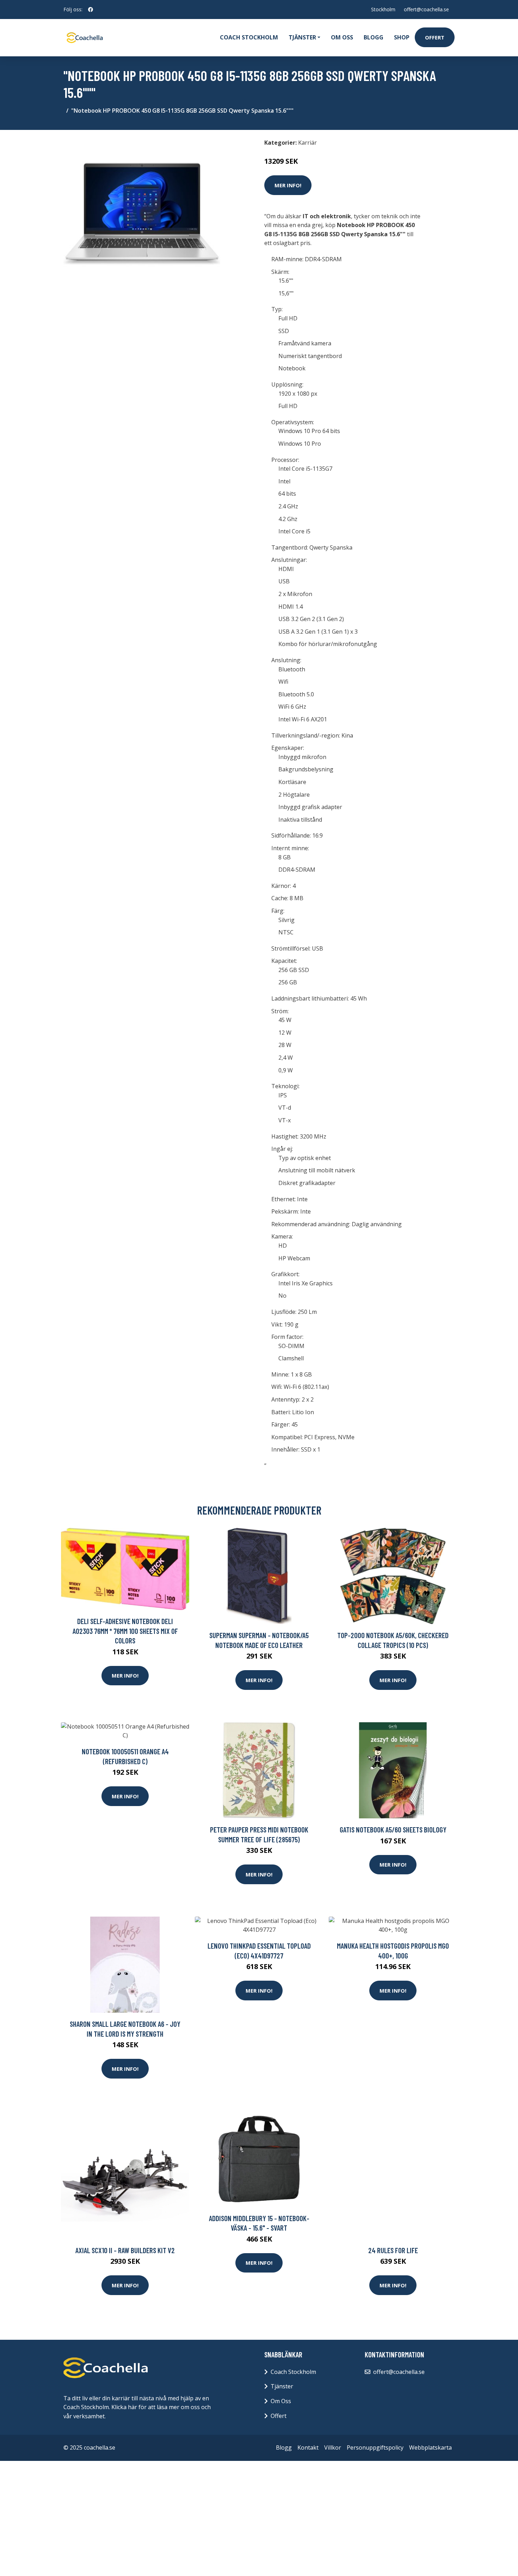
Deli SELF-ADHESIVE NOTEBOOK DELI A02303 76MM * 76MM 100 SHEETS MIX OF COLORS (125, 1631)
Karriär (307, 143)
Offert (435, 37)
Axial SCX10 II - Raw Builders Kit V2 (125, 2250)
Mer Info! (288, 185)
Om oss (342, 37)
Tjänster (282, 2386)
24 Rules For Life (393, 2250)
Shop (402, 37)
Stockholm (383, 9)
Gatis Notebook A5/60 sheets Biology (393, 1829)
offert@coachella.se (426, 9)
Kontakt (308, 2447)
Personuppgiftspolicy (375, 2447)
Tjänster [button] (302, 37)
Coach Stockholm (249, 37)
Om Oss (281, 2401)
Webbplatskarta (430, 2447)
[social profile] (91, 10)
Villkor (333, 2447)
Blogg (374, 37)
